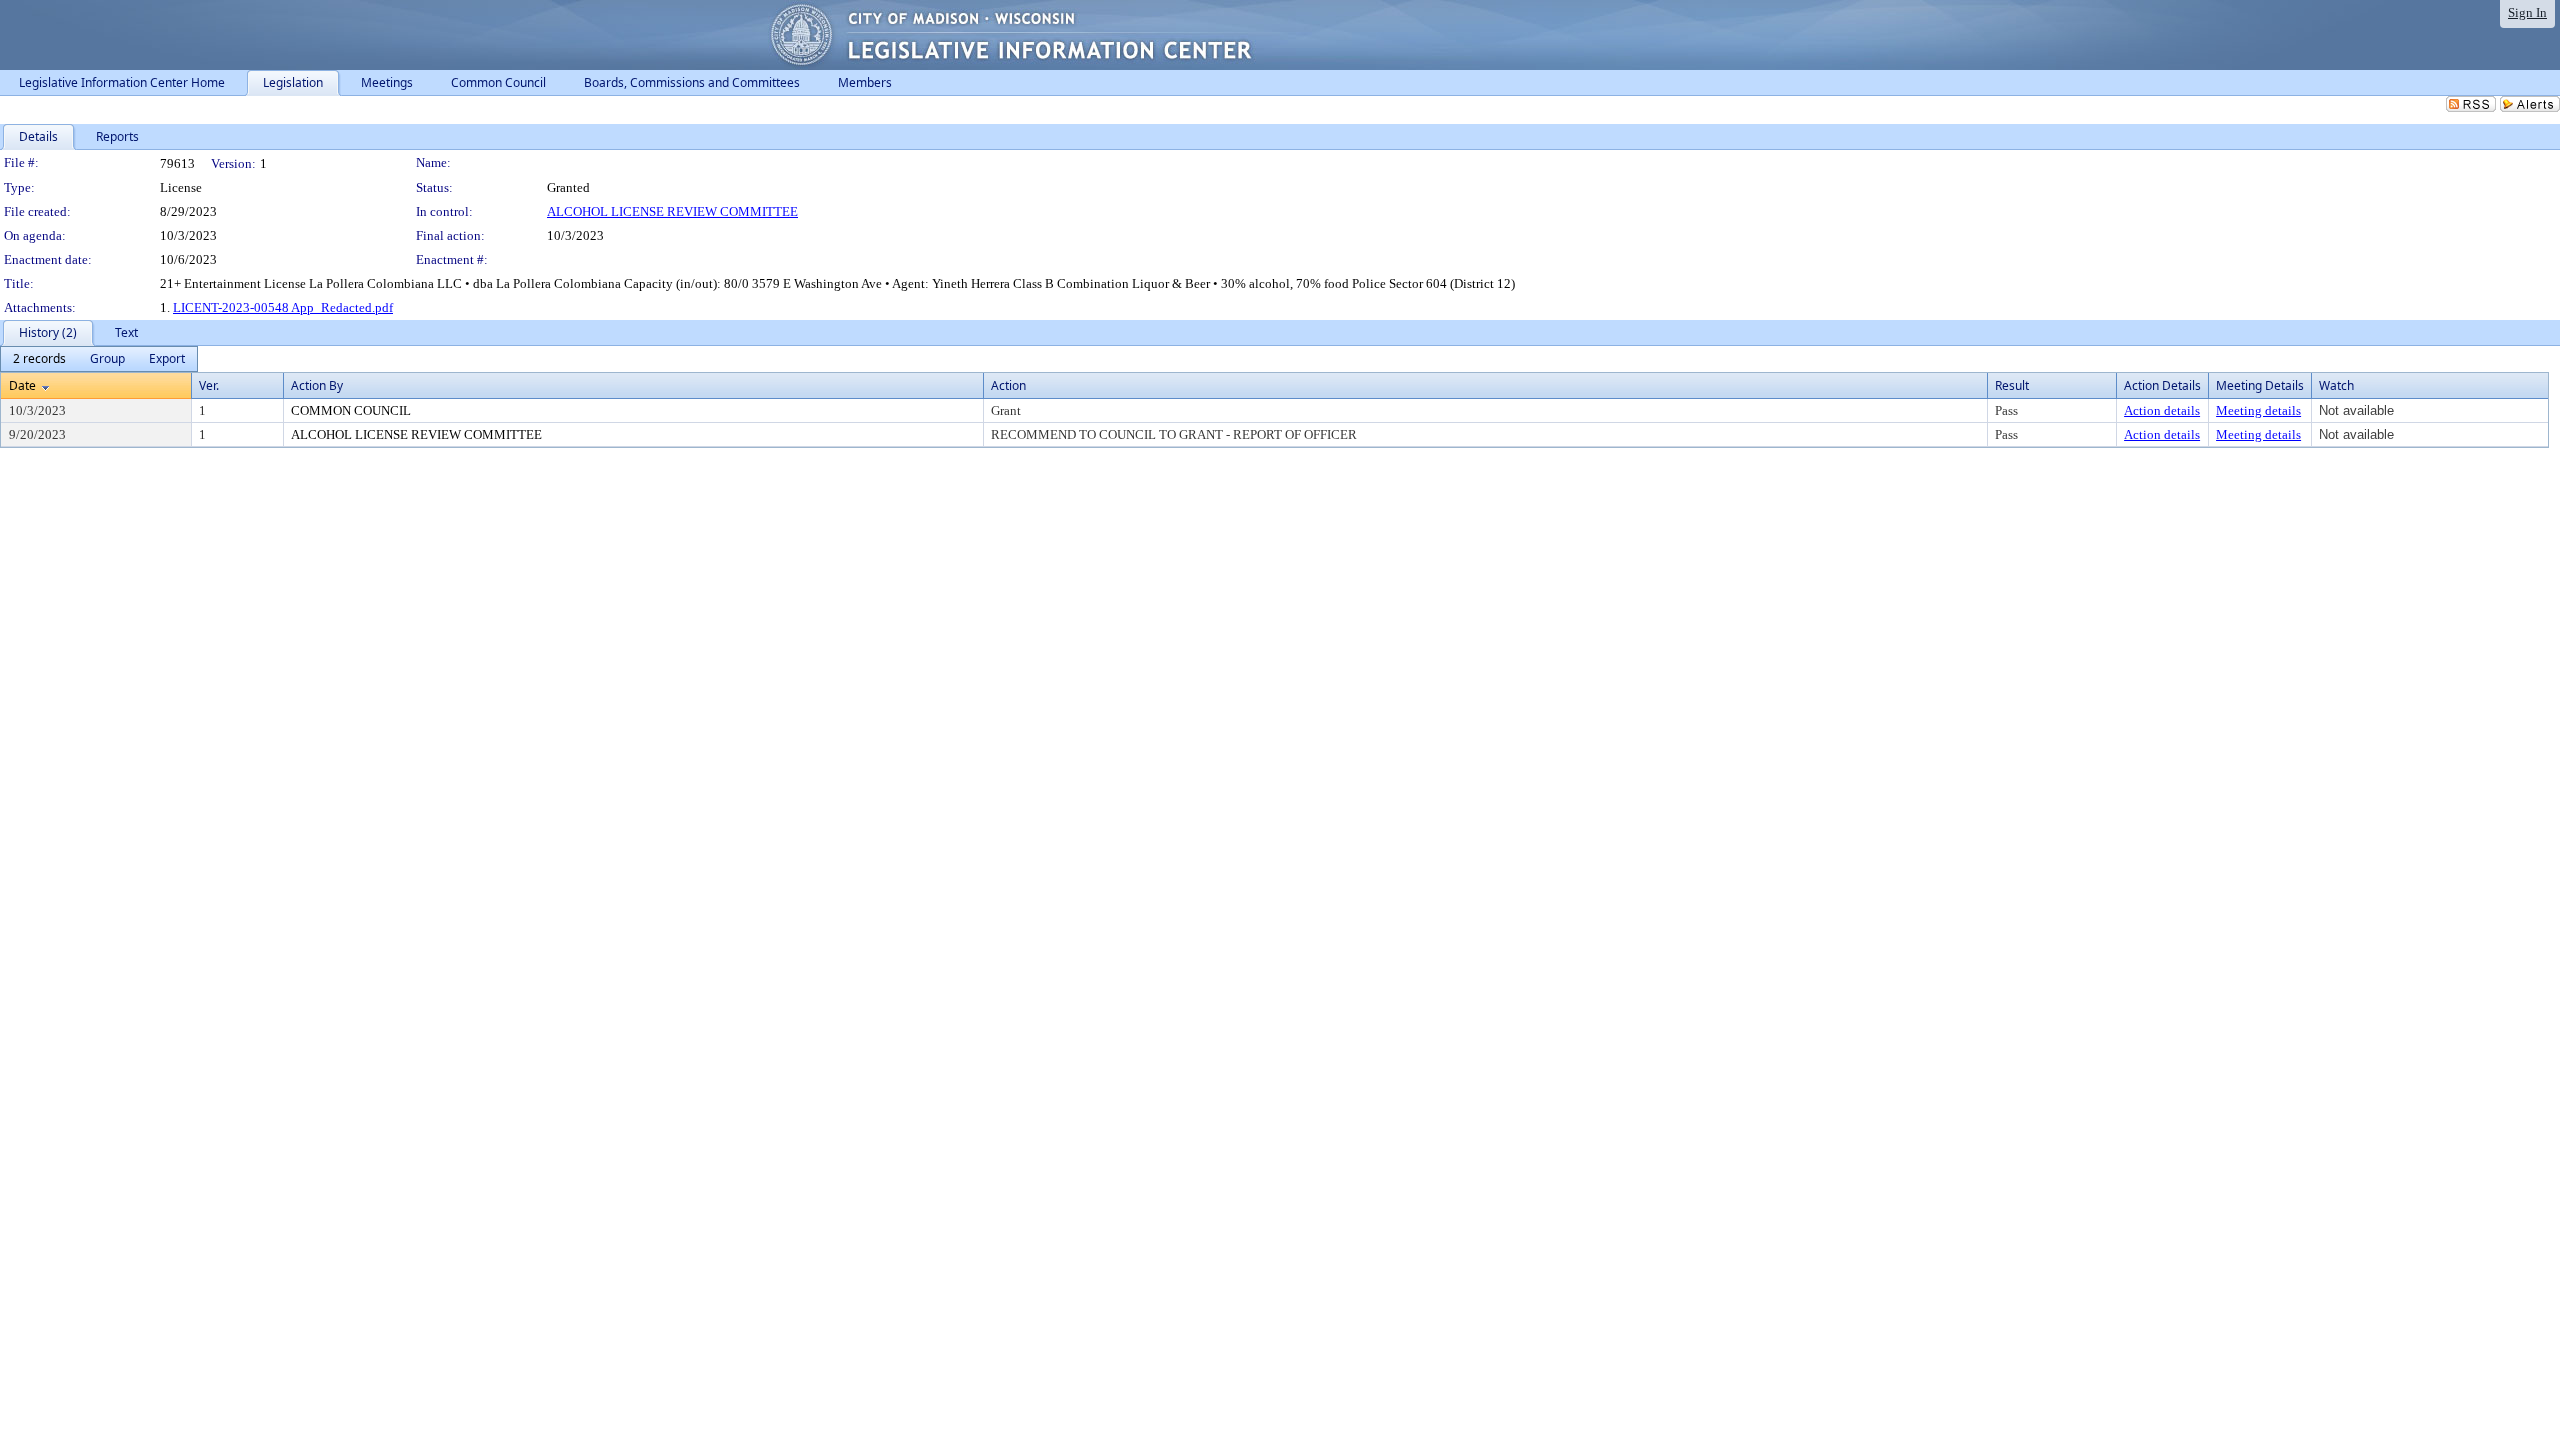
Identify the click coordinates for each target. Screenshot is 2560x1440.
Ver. (209, 385)
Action (1008, 385)
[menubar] (99, 359)
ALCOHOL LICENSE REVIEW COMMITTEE (672, 211)
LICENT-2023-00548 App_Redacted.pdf (283, 307)
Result (2012, 385)
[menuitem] (39, 359)
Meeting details (2258, 410)
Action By (317, 385)
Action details (2162, 410)
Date (22, 385)
